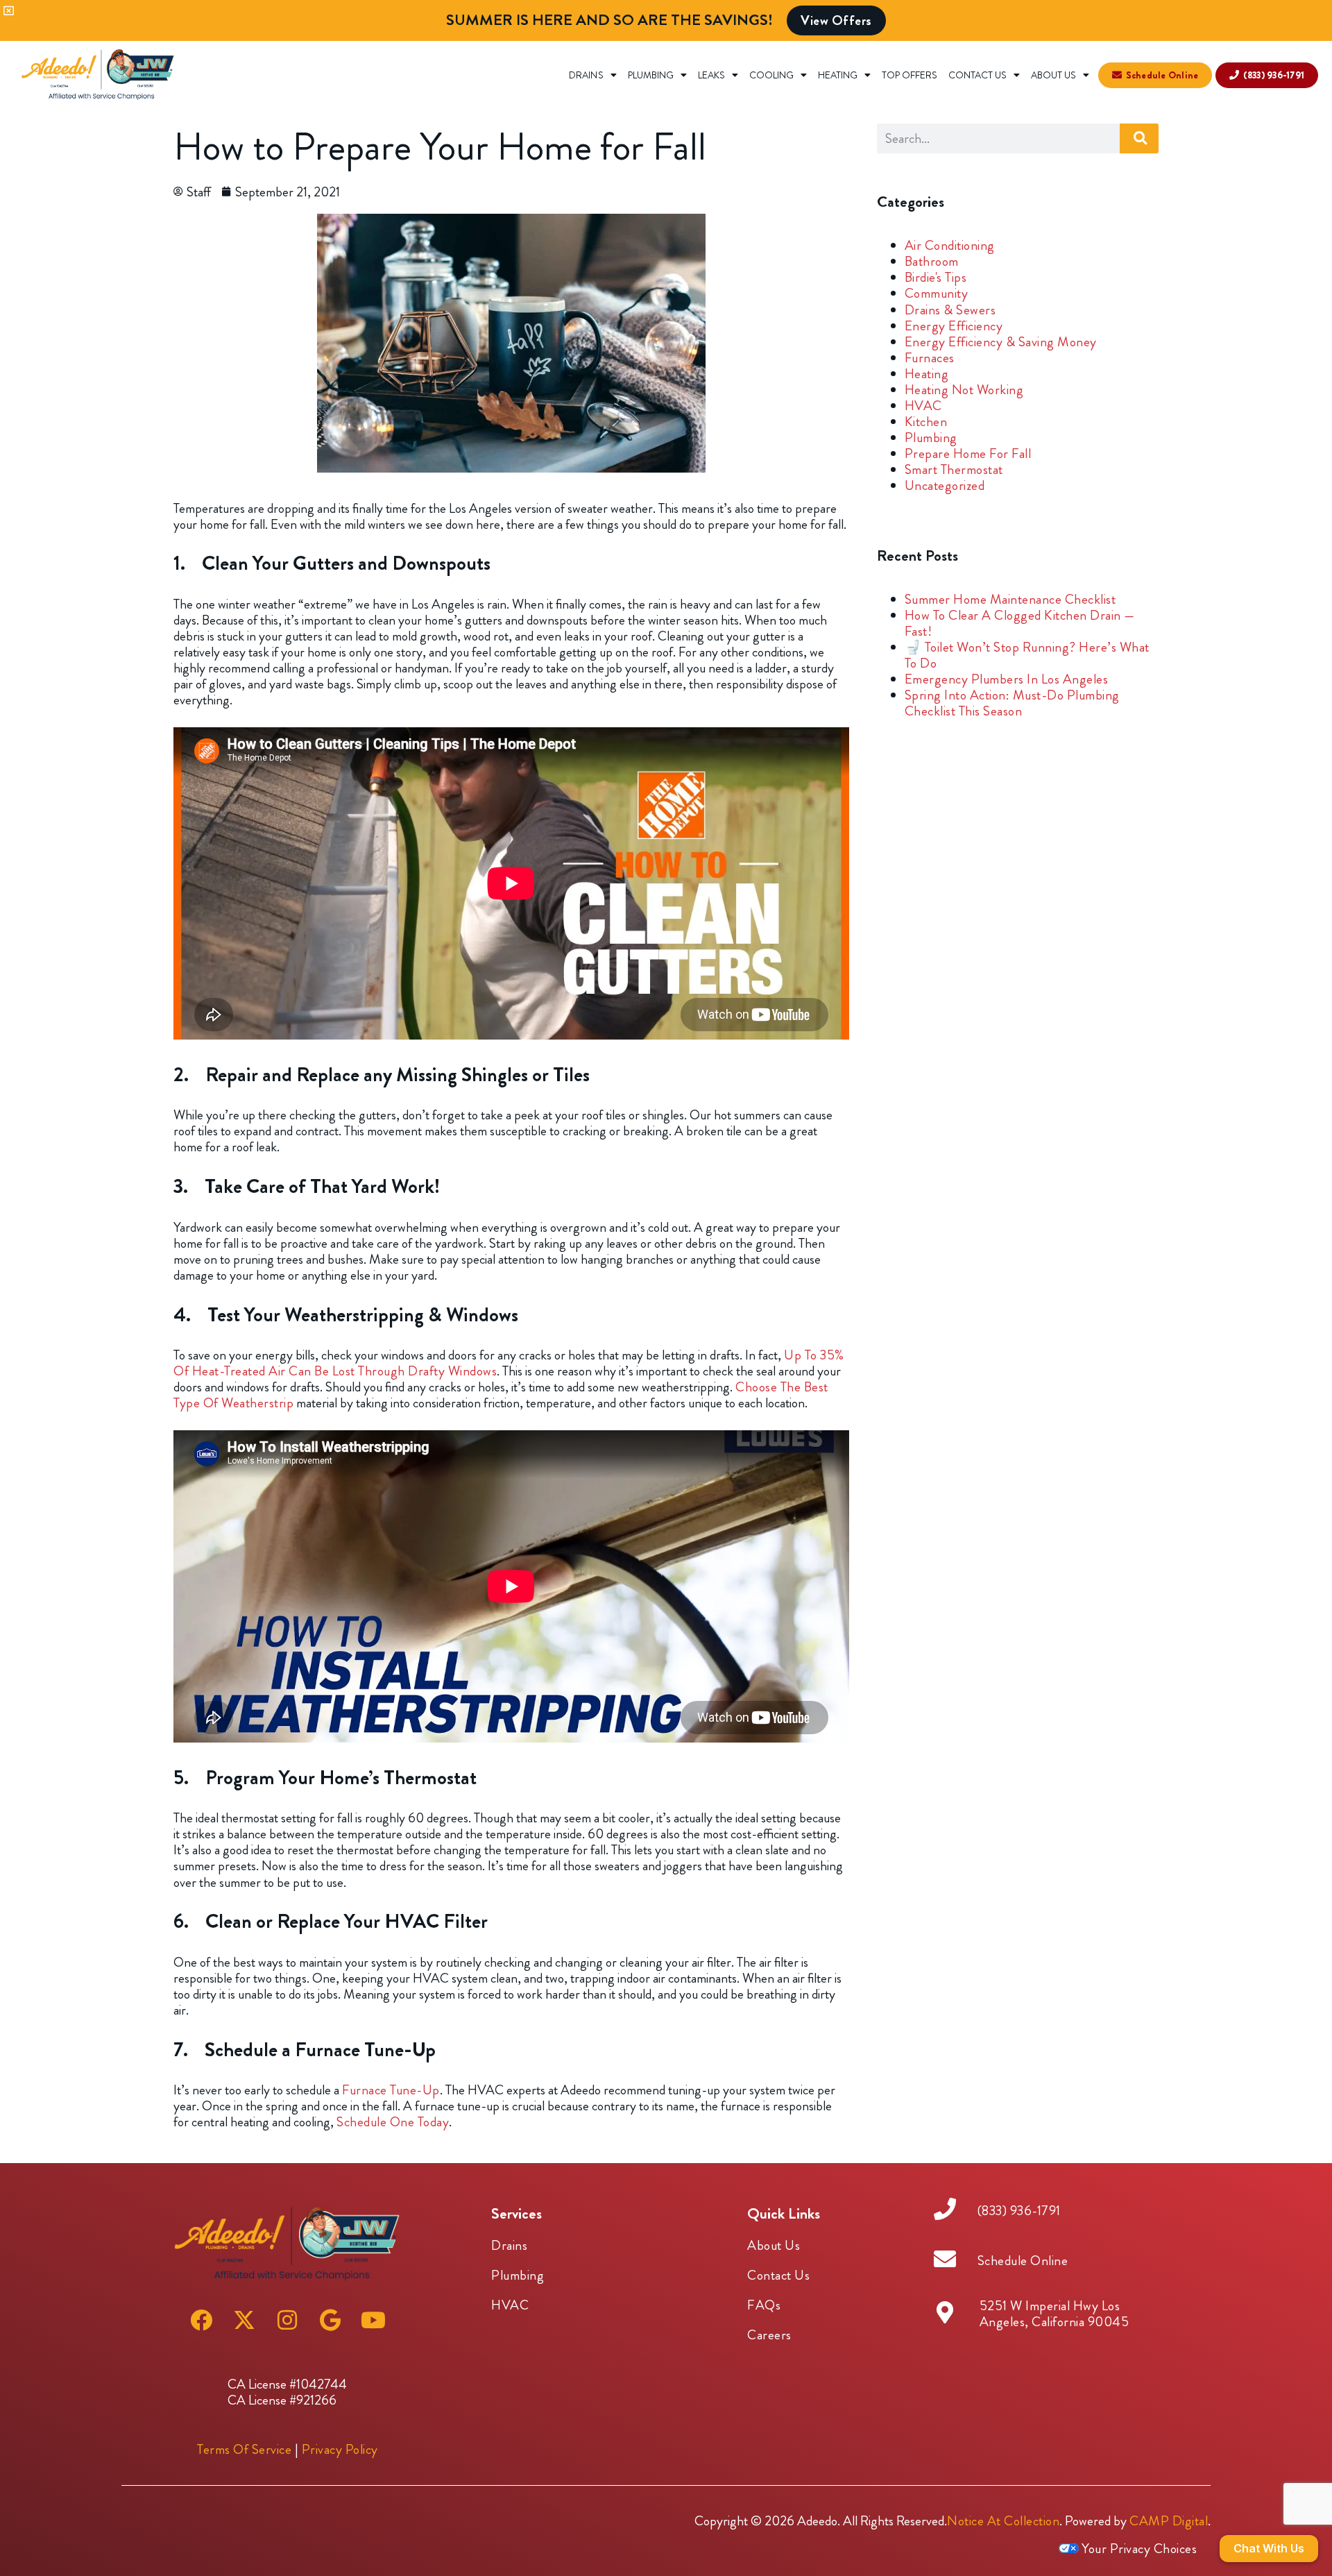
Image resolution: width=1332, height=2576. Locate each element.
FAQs (764, 2305)
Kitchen (926, 422)
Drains (586, 75)
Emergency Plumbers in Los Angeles (1007, 679)
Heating (838, 75)
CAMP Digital (1169, 2521)
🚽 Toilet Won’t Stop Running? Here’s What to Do (1027, 655)
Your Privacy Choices (1138, 2549)
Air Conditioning (950, 245)
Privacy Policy (340, 2449)
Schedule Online (1023, 2261)
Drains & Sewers (950, 310)
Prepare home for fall (968, 454)
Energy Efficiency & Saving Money (1001, 342)
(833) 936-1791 (1019, 2211)
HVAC (923, 406)
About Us (1053, 75)
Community (937, 293)
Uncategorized (945, 485)
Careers (769, 2335)
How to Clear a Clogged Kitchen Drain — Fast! (1020, 623)
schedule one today (393, 2122)
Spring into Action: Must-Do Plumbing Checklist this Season (1012, 703)
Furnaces (930, 358)
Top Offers (910, 75)
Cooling (771, 75)
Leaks (711, 75)
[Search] (1139, 138)
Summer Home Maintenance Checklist (1010, 599)
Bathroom (932, 261)
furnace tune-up (391, 2090)
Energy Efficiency (954, 326)
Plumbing (651, 75)
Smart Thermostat (954, 469)
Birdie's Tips (936, 277)
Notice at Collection (1003, 2521)
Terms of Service (244, 2449)
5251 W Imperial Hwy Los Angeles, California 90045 (1054, 2314)
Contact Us (977, 75)
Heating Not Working (964, 390)
